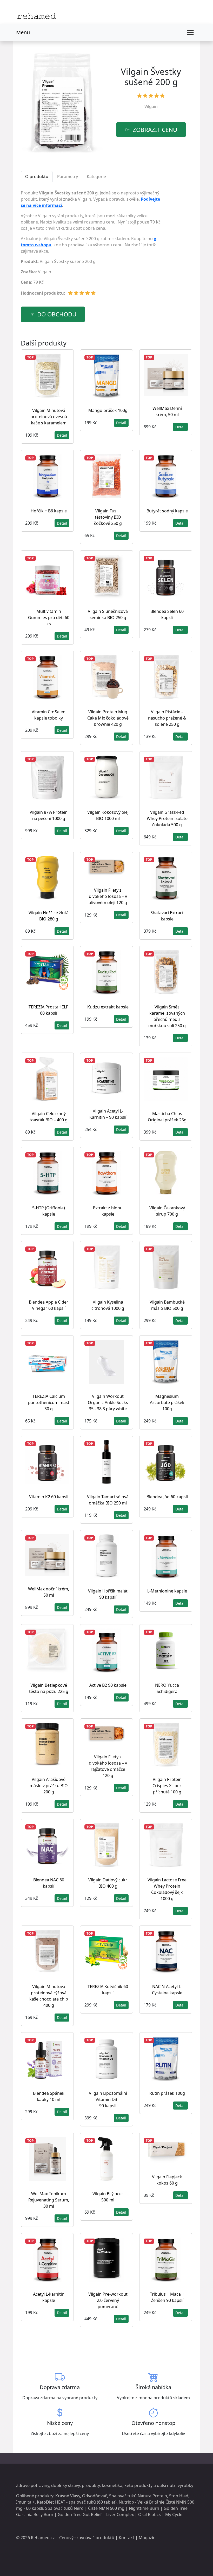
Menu (23, 32)
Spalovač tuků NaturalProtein (138, 2496)
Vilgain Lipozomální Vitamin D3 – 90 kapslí (108, 2099)
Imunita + (25, 2502)
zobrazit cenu (155, 130)
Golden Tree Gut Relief (80, 2514)
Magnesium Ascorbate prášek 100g (167, 1402)
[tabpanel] (92, 245)
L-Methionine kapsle (167, 1591)
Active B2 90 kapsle (108, 1685)
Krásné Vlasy (68, 2496)
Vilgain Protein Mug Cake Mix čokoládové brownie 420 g (108, 718)
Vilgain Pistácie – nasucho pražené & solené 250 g (167, 718)
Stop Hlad (179, 2496)
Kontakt (127, 2538)
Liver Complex (120, 2514)
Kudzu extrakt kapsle (108, 1007)
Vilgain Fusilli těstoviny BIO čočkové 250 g (108, 517)
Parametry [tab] (68, 177)
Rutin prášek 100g (167, 2093)
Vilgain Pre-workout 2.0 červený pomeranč (108, 2300)
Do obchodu (57, 314)
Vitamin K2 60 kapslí (49, 1497)
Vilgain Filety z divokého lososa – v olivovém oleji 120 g (108, 896)
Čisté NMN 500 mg (106, 2508)
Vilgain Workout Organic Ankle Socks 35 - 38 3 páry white (108, 1402)
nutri (172, 2485)
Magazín (147, 2538)
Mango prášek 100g (108, 410)
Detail (62, 435)
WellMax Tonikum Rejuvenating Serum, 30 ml (49, 2200)
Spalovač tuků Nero (64, 2508)
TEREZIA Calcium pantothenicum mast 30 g (49, 1402)
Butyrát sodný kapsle (167, 511)
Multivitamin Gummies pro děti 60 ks (49, 618)
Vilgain (151, 106)
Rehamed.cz (43, 2538)
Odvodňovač (95, 2496)
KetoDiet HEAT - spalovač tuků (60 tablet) (77, 2502)
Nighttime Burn (144, 2508)
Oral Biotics (149, 2514)
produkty (91, 2485)
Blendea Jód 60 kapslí (167, 1497)
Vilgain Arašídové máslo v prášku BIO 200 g (49, 1786)
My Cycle (174, 2514)
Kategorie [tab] (96, 177)
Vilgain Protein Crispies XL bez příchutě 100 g (167, 1786)
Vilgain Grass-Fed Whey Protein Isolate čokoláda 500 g (167, 818)
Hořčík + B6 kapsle (49, 511)
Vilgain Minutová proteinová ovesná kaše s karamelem (49, 417)
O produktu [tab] (37, 177)
